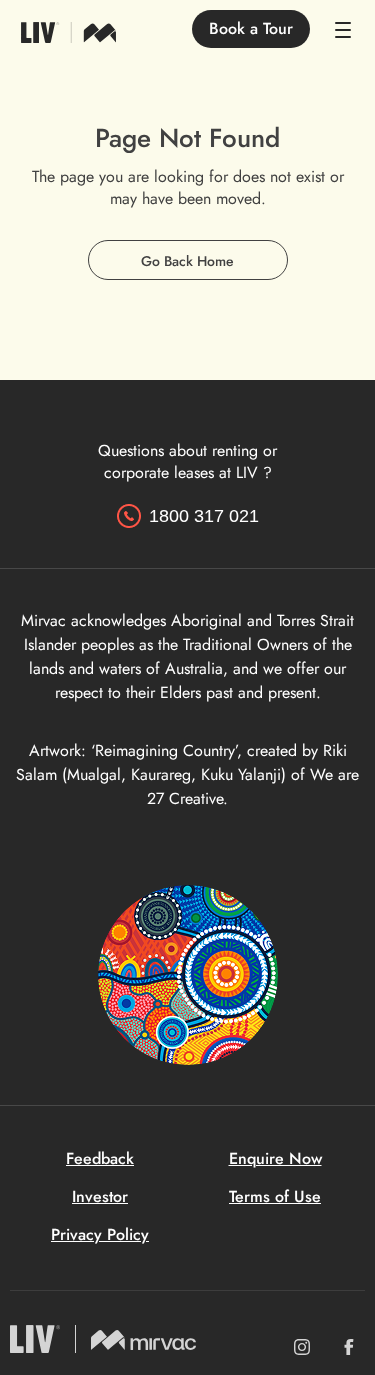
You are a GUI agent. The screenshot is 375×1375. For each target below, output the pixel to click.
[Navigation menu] (350, 30)
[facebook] (349, 1347)
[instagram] (302, 1347)
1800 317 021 (204, 516)
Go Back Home (187, 261)
